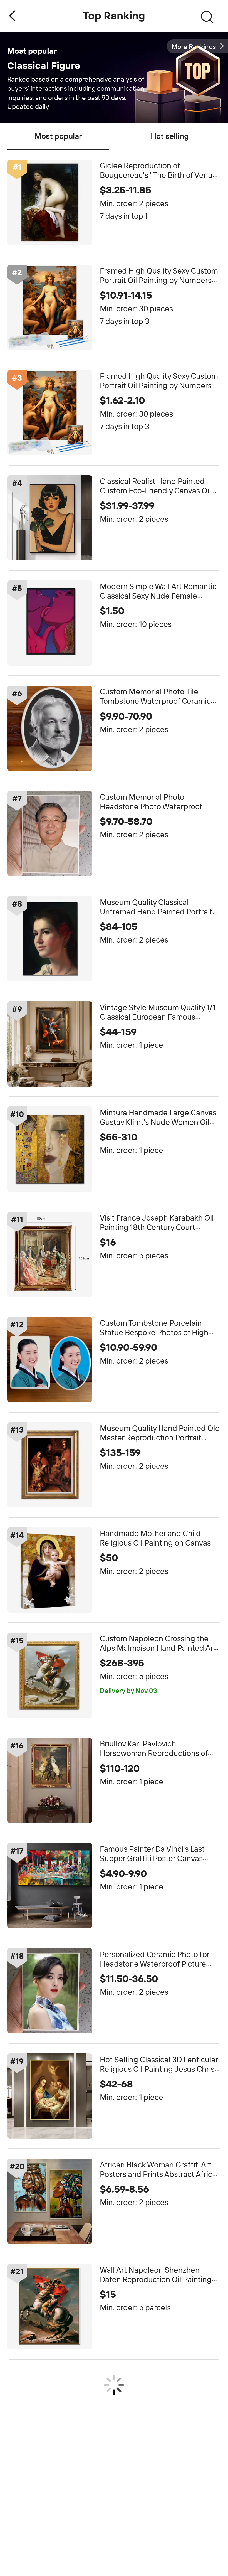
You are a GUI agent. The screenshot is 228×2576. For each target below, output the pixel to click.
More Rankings (194, 47)
